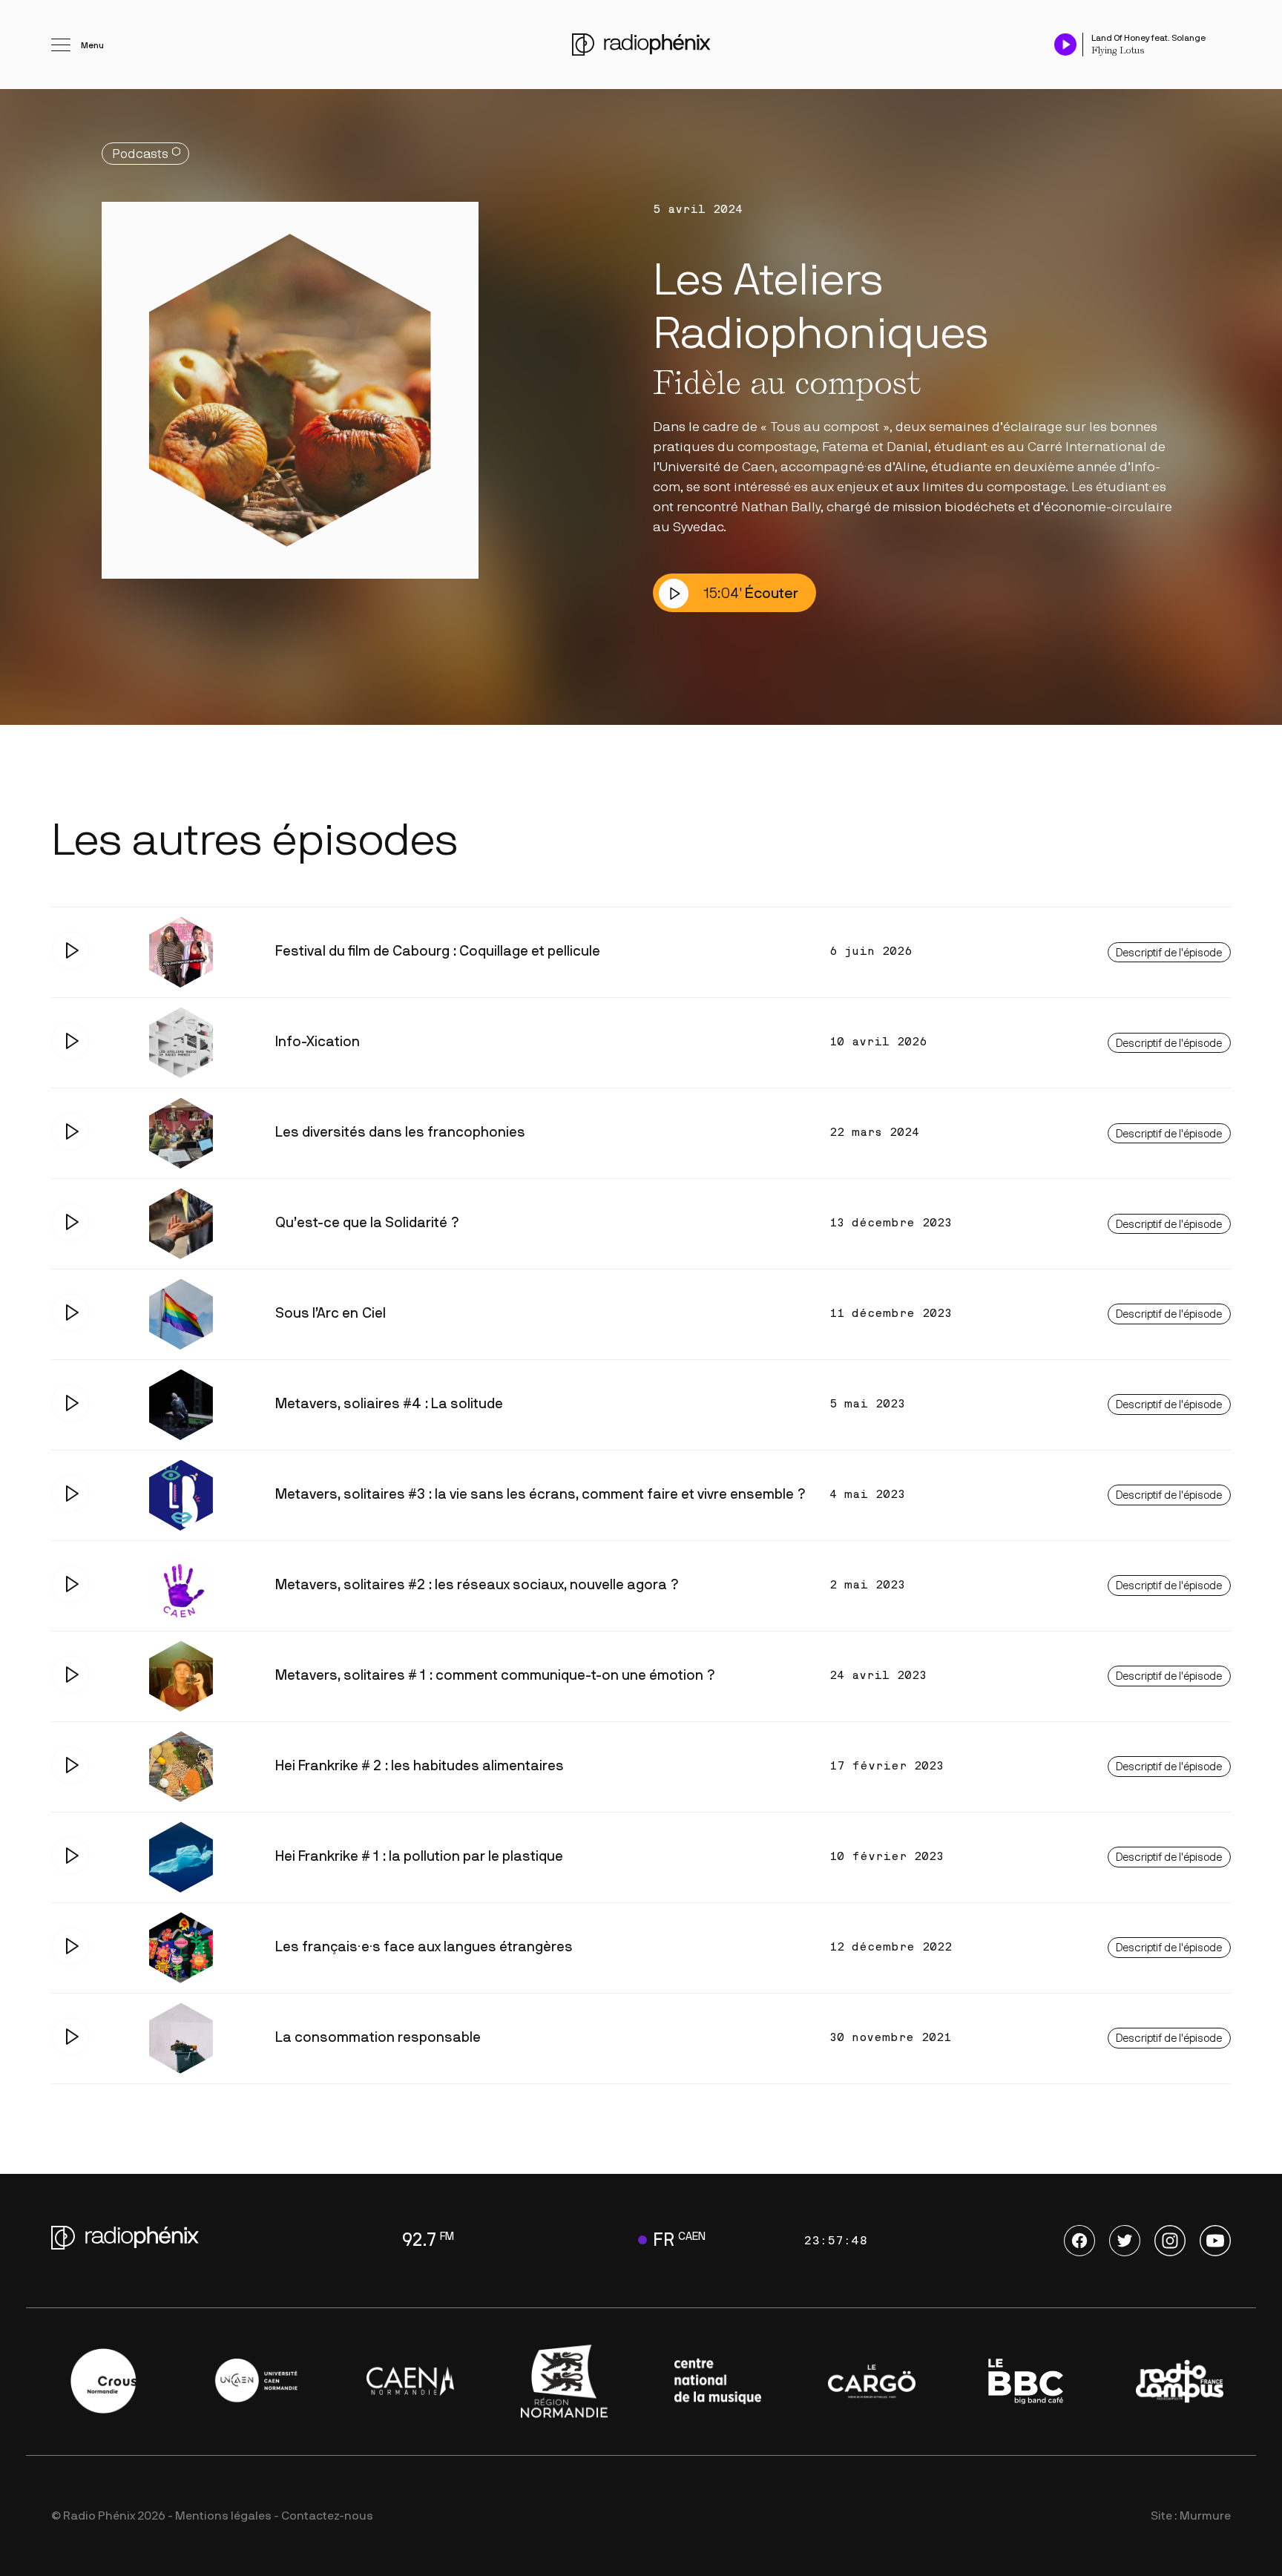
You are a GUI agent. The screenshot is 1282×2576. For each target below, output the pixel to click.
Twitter (1125, 2241)
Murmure (1205, 2516)
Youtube (1215, 2241)
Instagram (1170, 2241)
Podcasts (140, 154)
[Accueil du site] (641, 45)
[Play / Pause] (1065, 44)
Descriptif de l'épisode (1169, 953)
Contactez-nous (327, 2516)
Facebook (1079, 2241)
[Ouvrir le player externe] (1226, 37)
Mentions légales (223, 2516)
